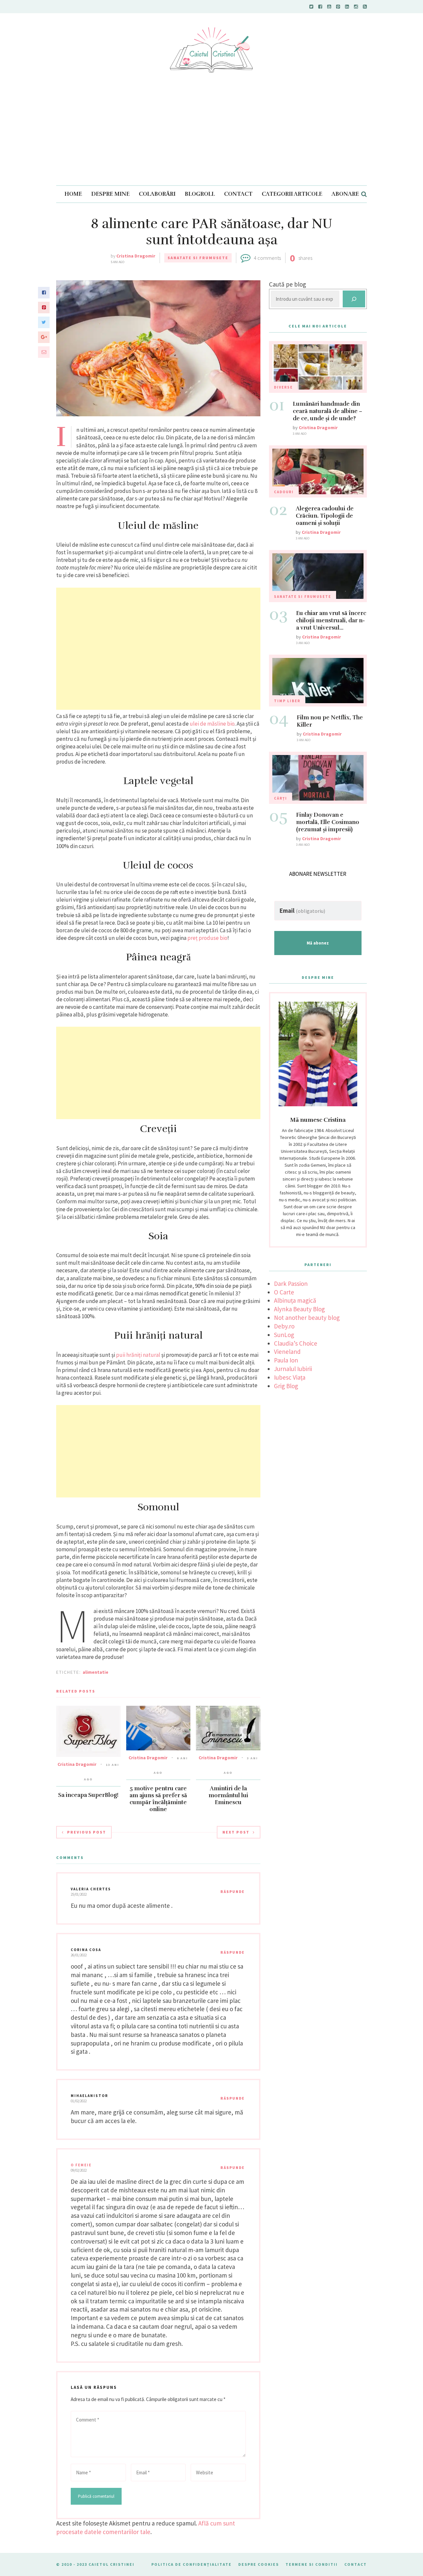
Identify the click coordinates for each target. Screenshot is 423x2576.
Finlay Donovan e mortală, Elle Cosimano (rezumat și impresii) (328, 822)
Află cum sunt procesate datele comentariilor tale (146, 2527)
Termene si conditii (312, 2564)
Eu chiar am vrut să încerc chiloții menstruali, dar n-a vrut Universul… (331, 620)
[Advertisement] (211, 136)
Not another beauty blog (307, 1318)
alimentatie (96, 1672)
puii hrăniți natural (138, 1355)
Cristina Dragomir (136, 256)
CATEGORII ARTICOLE (292, 194)
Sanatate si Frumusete (198, 258)
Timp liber (287, 701)
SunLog (284, 1335)
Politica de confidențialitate (192, 2564)
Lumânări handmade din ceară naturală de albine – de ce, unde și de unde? (327, 411)
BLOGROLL (200, 194)
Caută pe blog (288, 284)
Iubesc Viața (290, 1377)
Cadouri (284, 492)
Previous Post (87, 1832)
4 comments (267, 258)
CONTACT (238, 194)
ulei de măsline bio (212, 724)
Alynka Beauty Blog (299, 1309)
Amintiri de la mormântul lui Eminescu (228, 1795)
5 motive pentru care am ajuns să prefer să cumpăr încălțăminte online (158, 1799)
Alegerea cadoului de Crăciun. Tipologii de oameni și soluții (325, 516)
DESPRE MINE (110, 194)
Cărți (281, 798)
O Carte (284, 1292)
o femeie (81, 2165)
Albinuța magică (295, 1300)
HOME (73, 194)
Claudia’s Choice (296, 1343)
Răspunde (232, 1892)
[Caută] (354, 299)
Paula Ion (286, 1360)
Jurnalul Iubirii (293, 1369)
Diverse (283, 387)
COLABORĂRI (157, 194)
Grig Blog (286, 1386)
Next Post (236, 1832)
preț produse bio (207, 938)
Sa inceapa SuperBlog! (88, 1795)
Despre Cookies (259, 2564)
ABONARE (345, 194)
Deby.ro (284, 1326)
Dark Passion (291, 1284)
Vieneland (287, 1352)
